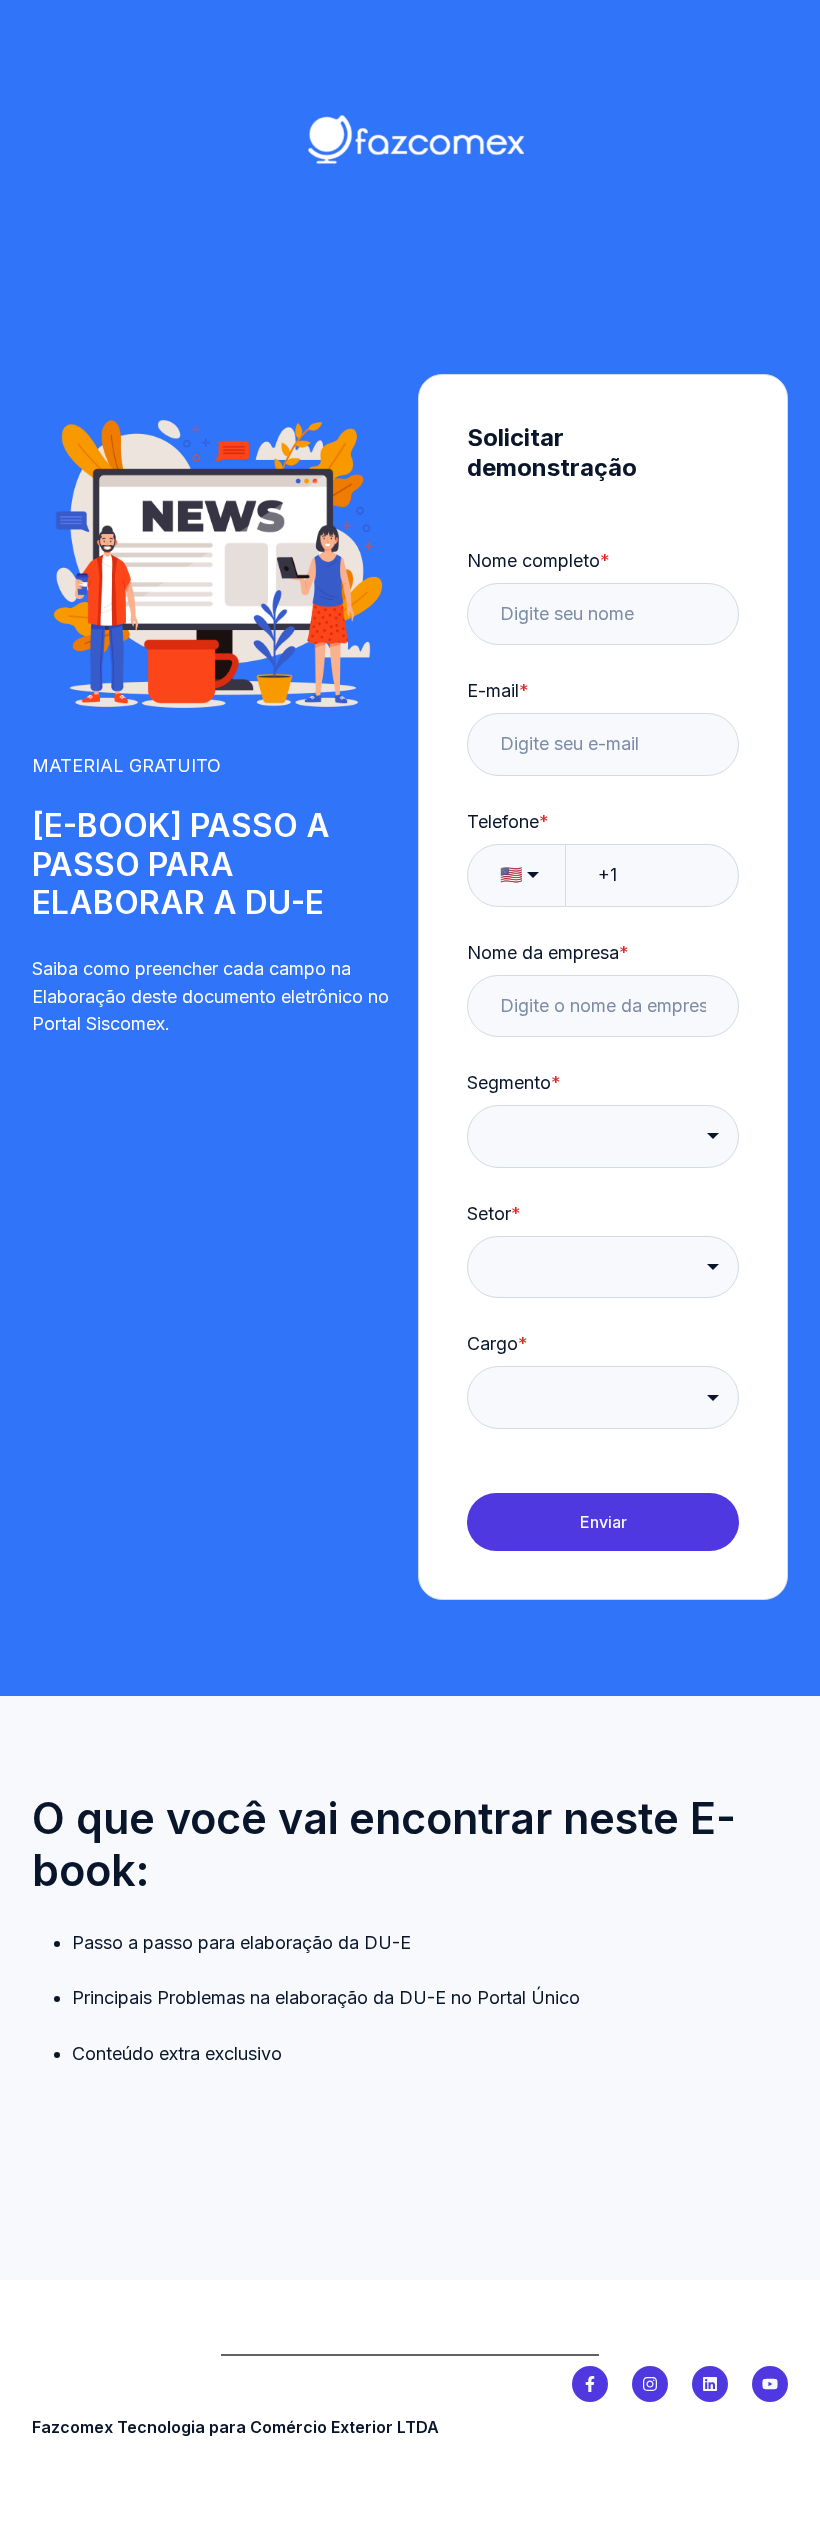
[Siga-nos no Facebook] (590, 2384)
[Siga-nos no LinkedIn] (710, 2384)
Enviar (603, 1522)
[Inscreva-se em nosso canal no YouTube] (770, 2384)
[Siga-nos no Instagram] (650, 2384)
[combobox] (603, 1136)
